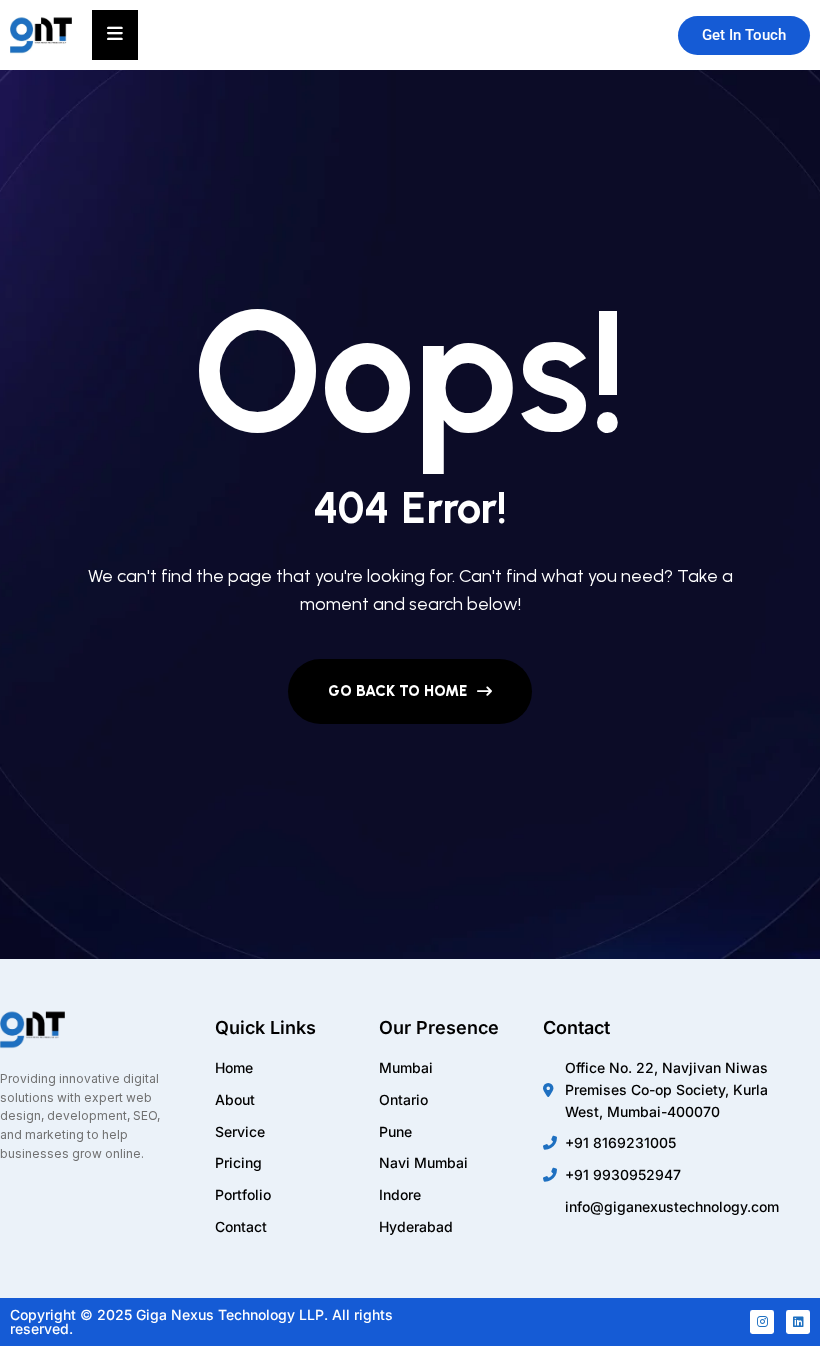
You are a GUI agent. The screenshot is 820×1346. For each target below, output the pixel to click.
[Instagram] (762, 1322)
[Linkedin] (798, 1322)
